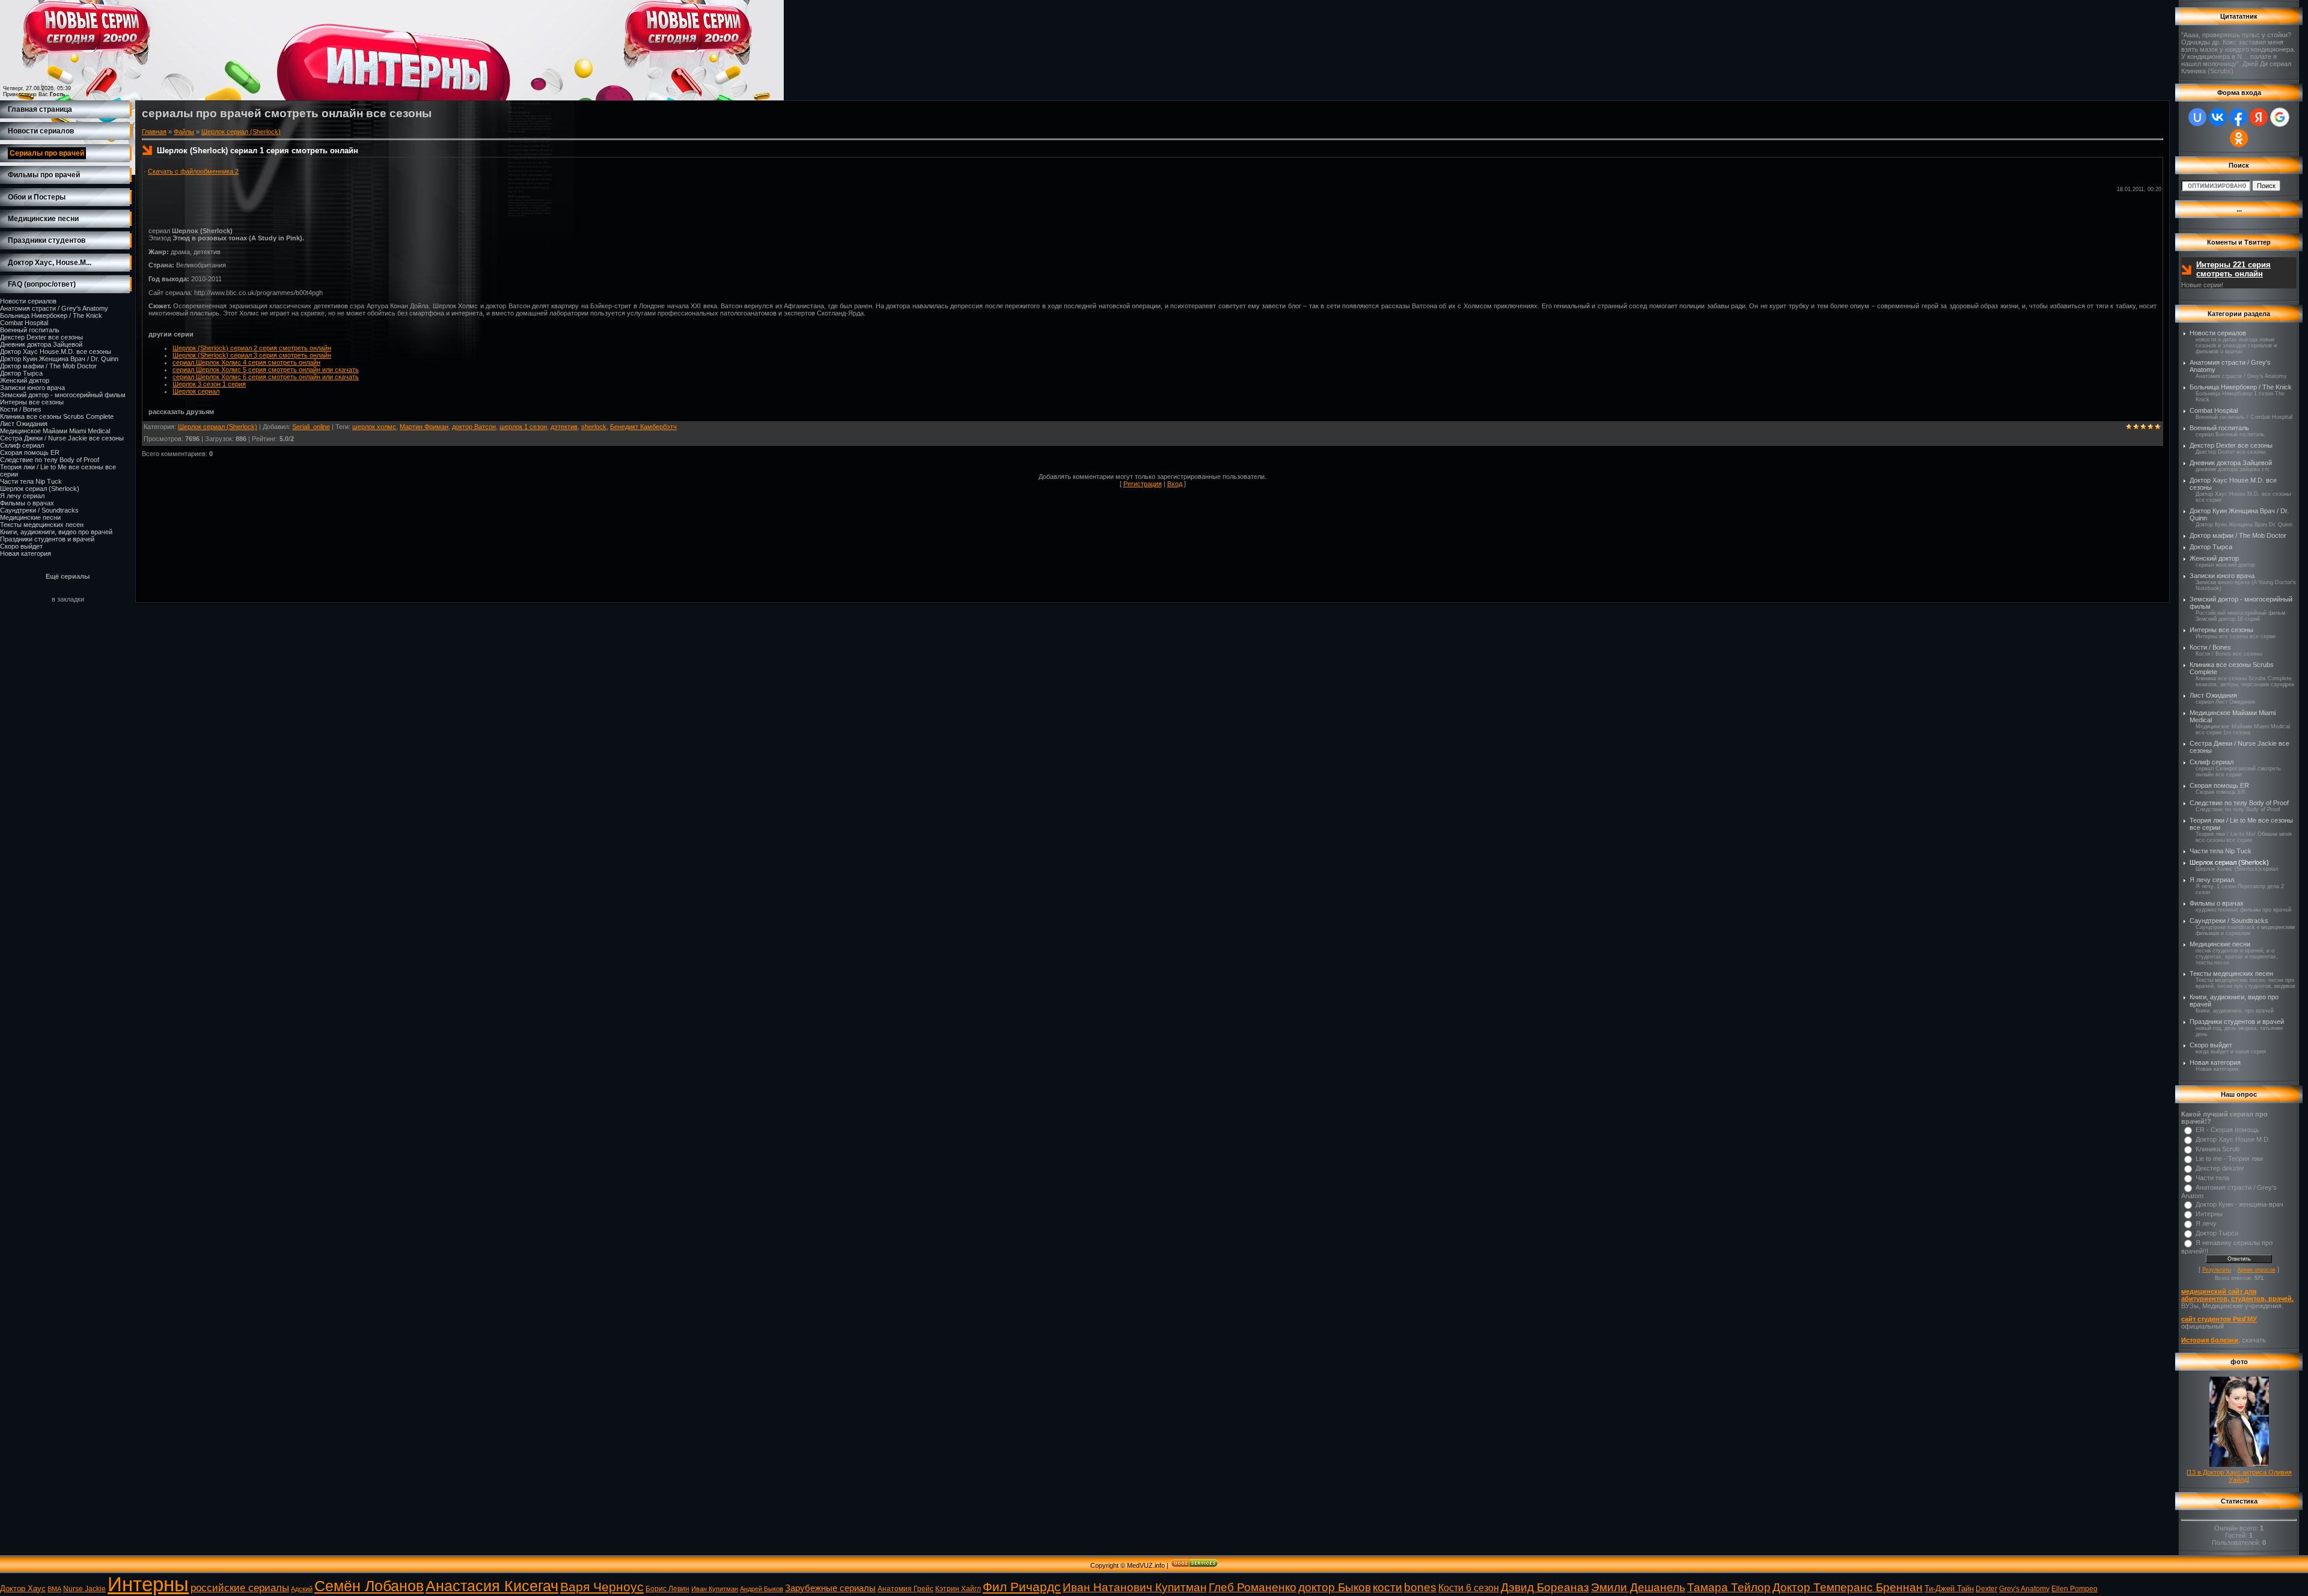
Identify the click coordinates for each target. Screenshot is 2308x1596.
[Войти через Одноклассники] (2239, 138)
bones (1420, 1587)
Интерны (2209, 1214)
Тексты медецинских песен (42, 525)
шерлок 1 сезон (523, 427)
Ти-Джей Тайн (1949, 1588)
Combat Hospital (24, 323)
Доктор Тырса (21, 373)
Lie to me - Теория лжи (2229, 1159)
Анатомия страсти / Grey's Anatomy (54, 308)
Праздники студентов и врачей (47, 539)
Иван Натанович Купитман (1135, 1587)
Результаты (2217, 1270)
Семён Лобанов (369, 1586)
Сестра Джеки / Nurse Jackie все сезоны (62, 438)
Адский (302, 1589)
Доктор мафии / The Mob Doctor (48, 366)
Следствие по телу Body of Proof (50, 460)
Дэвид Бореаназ (1545, 1587)
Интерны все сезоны (32, 402)
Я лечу (2206, 1223)
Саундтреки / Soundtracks (39, 510)
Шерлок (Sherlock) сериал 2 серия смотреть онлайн (252, 348)
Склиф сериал (22, 445)
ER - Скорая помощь (2227, 1130)
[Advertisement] (362, 163)
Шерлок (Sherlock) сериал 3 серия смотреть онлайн (252, 355)
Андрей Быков (762, 1589)
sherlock (594, 427)
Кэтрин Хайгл (958, 1589)
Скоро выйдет (21, 546)
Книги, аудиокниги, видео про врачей (56, 532)
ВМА (54, 1589)
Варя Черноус (602, 1587)
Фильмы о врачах (27, 503)
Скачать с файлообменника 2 (193, 171)
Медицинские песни (30, 517)
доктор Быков (1335, 1587)
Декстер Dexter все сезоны (41, 337)
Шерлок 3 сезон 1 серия (209, 384)
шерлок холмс (374, 427)
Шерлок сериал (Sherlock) (40, 489)
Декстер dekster (2220, 1168)
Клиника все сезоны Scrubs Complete (57, 416)
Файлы (184, 132)
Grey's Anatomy (2024, 1589)
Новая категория (26, 553)
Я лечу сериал (22, 496)
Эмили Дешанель (1638, 1587)
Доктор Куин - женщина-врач (2239, 1204)
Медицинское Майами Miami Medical (55, 431)
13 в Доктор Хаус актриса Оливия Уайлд (2240, 1476)
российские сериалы (240, 1588)
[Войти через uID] (2197, 117)
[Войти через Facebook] (2238, 117)
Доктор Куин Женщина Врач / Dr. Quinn (59, 359)
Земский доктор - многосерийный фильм (63, 395)
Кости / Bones (21, 409)
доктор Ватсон (474, 427)
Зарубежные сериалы (830, 1588)
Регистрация (1143, 484)
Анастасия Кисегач (492, 1586)
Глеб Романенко (1253, 1587)
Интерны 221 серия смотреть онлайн (2233, 269)
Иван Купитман (715, 1589)
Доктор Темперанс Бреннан (1848, 1587)
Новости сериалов (28, 301)
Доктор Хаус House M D (2232, 1139)
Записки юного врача (32, 388)
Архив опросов (2256, 1270)
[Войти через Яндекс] (2259, 117)
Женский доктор (25, 380)
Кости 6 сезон (1469, 1588)
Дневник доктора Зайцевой (41, 344)
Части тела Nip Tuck (31, 481)
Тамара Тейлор (1729, 1587)
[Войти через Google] (2280, 117)
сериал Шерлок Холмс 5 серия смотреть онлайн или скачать (266, 370)
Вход (1175, 484)
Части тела (2212, 1178)
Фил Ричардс (1022, 1587)
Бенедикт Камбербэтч (643, 427)
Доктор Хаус (23, 1588)
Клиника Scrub (2218, 1149)
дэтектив (564, 427)
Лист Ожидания (24, 424)
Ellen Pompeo (2074, 1589)
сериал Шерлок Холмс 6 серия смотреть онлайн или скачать (266, 377)
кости (1388, 1587)
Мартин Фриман (424, 427)
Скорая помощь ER (30, 452)
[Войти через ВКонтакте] (2218, 117)
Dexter (1986, 1589)
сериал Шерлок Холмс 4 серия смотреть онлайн (246, 362)
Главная (154, 132)
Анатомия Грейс (905, 1589)
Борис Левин (667, 1589)
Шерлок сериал (196, 391)
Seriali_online (311, 427)
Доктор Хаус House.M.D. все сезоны (56, 352)
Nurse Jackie (84, 1589)
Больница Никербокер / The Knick (51, 315)
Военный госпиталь (30, 330)
